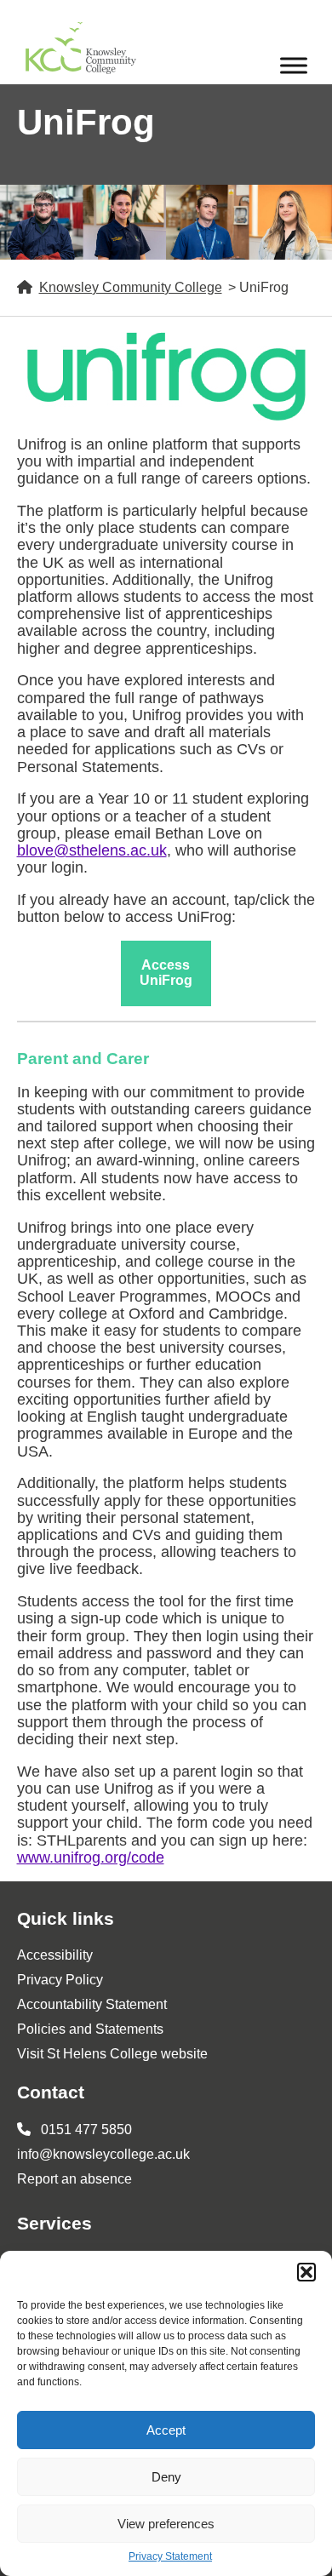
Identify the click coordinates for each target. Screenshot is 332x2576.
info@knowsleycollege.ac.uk (103, 2154)
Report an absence (74, 2179)
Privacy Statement (170, 2557)
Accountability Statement (92, 2004)
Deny (166, 2477)
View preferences (166, 2524)
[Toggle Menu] (294, 65)
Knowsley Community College (131, 287)
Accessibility (55, 1955)
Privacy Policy (60, 1980)
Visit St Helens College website (112, 2054)
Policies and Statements (90, 2029)
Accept (166, 2430)
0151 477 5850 (85, 2129)
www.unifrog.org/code (91, 1858)
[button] (306, 2272)
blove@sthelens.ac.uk (92, 850)
